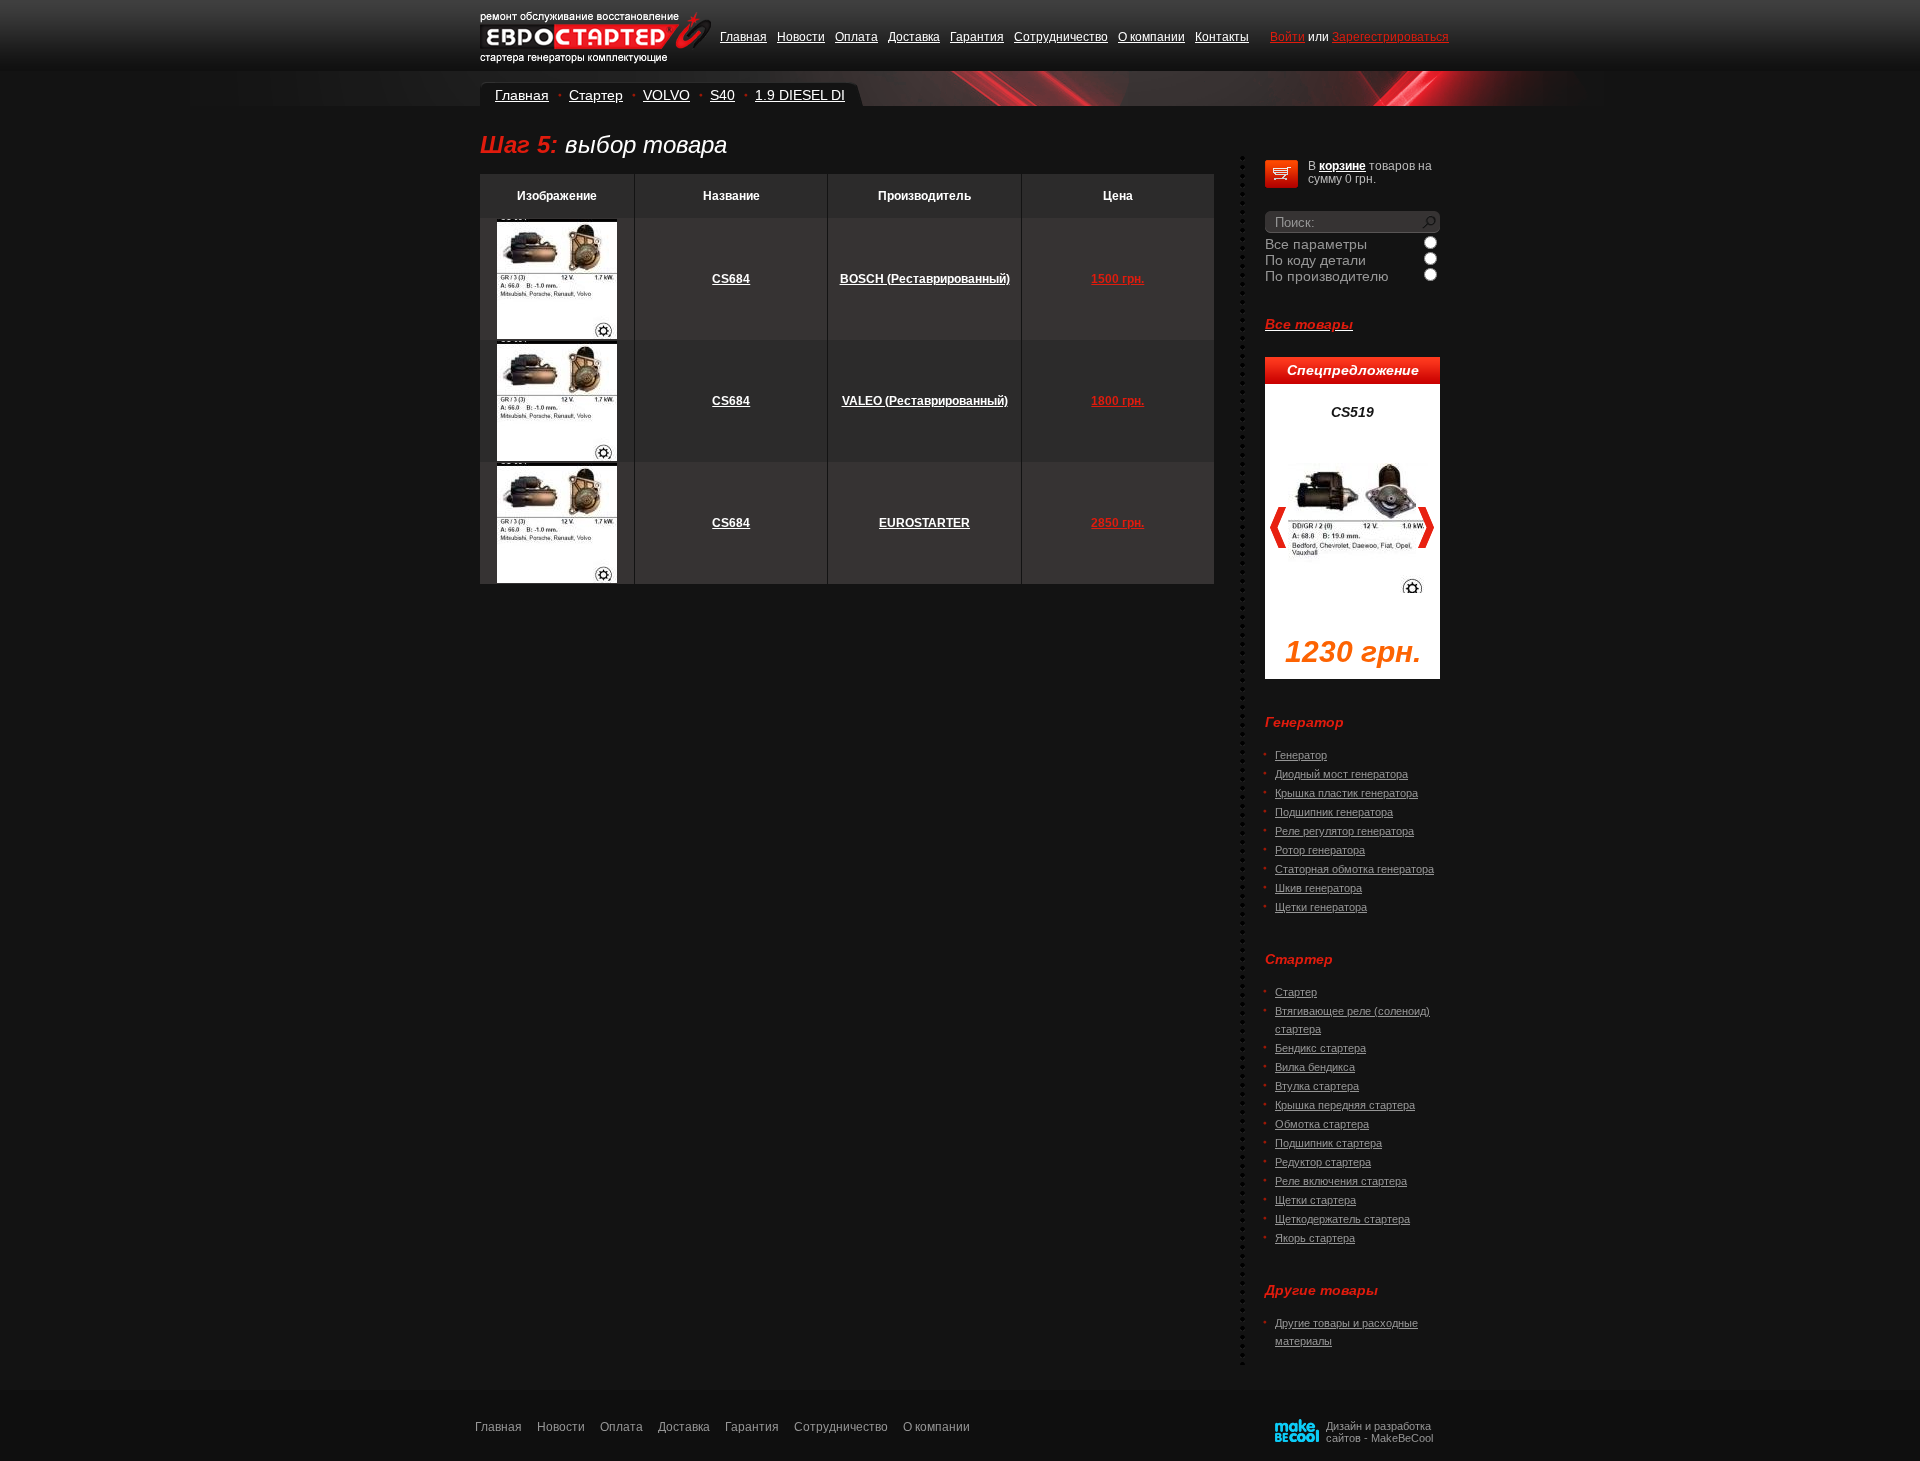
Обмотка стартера (1322, 1124)
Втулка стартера (1317, 1086)
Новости (801, 37)
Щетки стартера (1315, 1200)
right (1426, 527)
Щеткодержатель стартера (1342, 1219)
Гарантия (977, 37)
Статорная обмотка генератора (1354, 869)
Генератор (1301, 755)
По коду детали (1315, 260)
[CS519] (1358, 526)
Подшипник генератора (1334, 812)
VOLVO (666, 95)
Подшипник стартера (1328, 1143)
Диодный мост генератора (1341, 774)
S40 (722, 95)
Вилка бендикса (1315, 1067)
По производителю (1327, 276)
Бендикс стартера (1320, 1048)
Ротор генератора (1320, 850)
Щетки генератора (1321, 907)
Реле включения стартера (1341, 1181)
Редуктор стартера (1323, 1162)
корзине (1342, 166)
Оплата (856, 37)
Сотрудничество (1061, 37)
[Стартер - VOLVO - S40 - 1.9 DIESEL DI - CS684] (557, 335)
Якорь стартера (1315, 1238)
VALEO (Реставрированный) (925, 401)
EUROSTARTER (924, 523)
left (1278, 527)
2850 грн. (1117, 523)
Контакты (1222, 37)
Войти (1287, 37)
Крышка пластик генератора (1346, 793)
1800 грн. (1117, 401)
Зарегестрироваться (1390, 37)
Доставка (914, 37)
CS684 (731, 279)
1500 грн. (1117, 279)
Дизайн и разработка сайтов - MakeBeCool (1379, 1432)
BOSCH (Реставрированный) (925, 279)
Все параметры (1316, 244)
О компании (1151, 37)
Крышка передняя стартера (1345, 1105)
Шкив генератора (1318, 888)
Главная (743, 37)
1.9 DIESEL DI (800, 95)
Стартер (596, 95)
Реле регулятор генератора (1344, 831)
